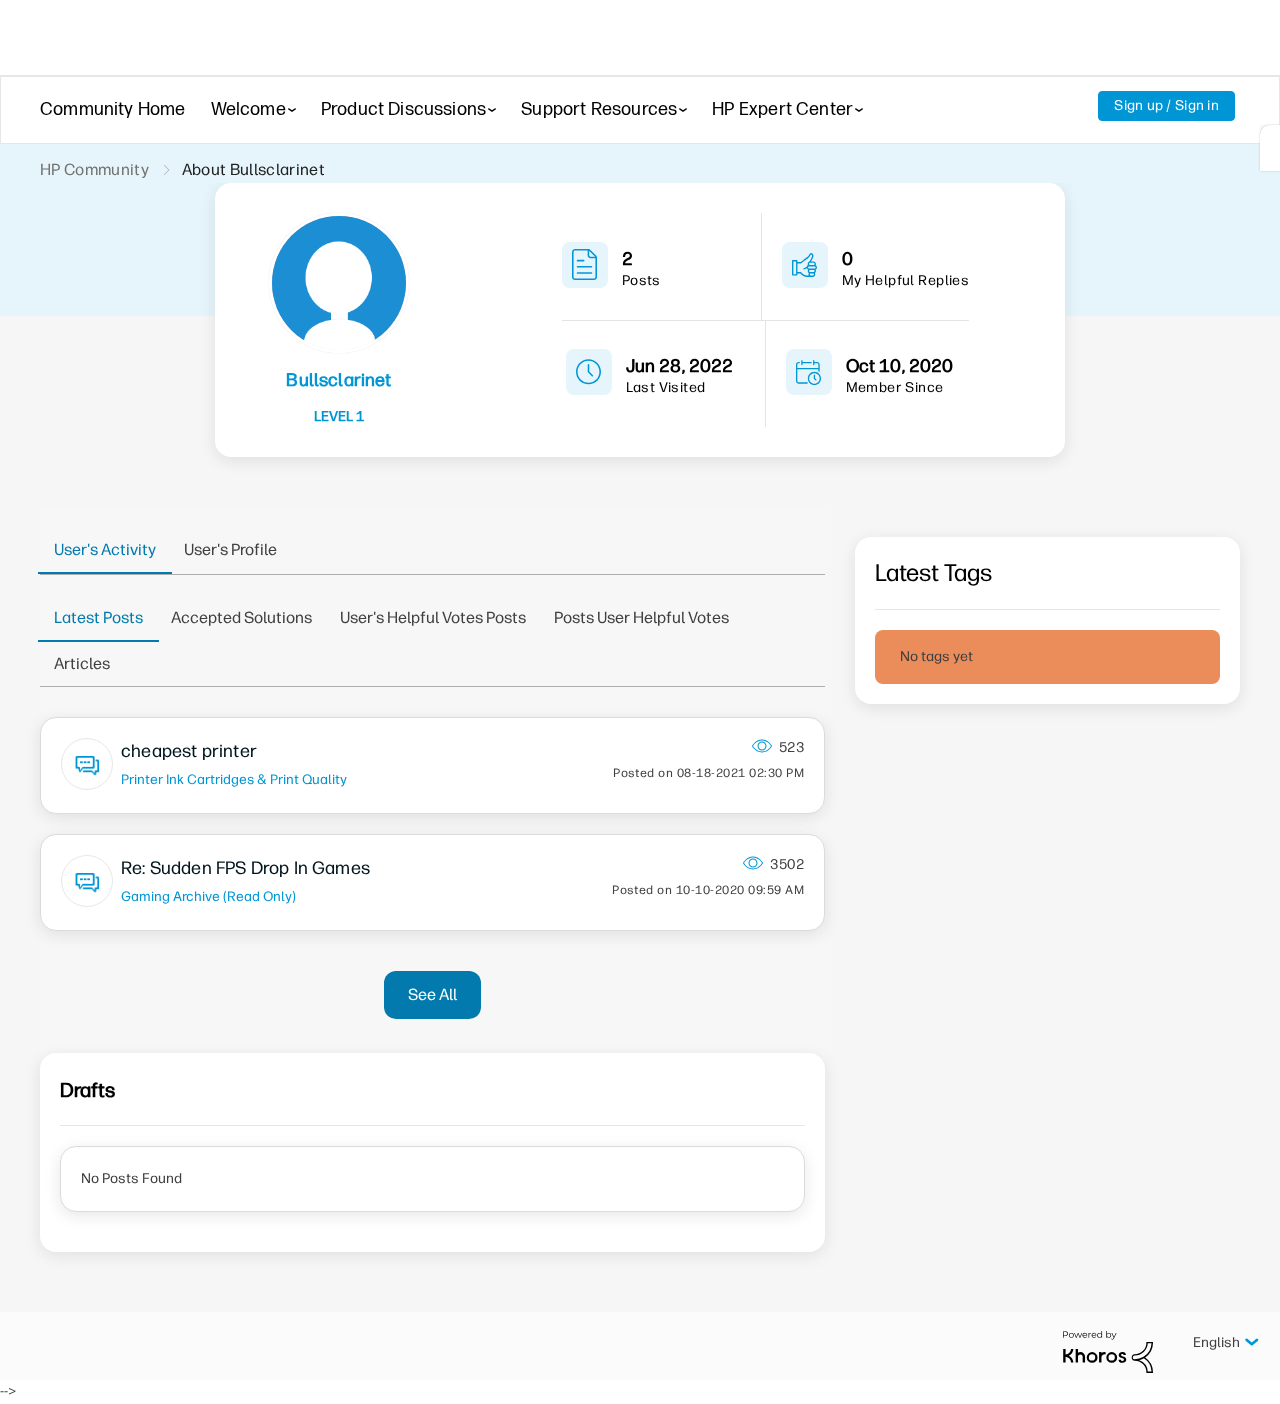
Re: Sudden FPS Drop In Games (245, 868)
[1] (1270, 148)
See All (432, 994)
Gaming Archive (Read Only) (208, 896)
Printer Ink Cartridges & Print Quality (234, 779)
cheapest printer (189, 751)
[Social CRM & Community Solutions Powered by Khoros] (1108, 1351)
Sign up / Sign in (1166, 105)
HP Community (94, 169)
